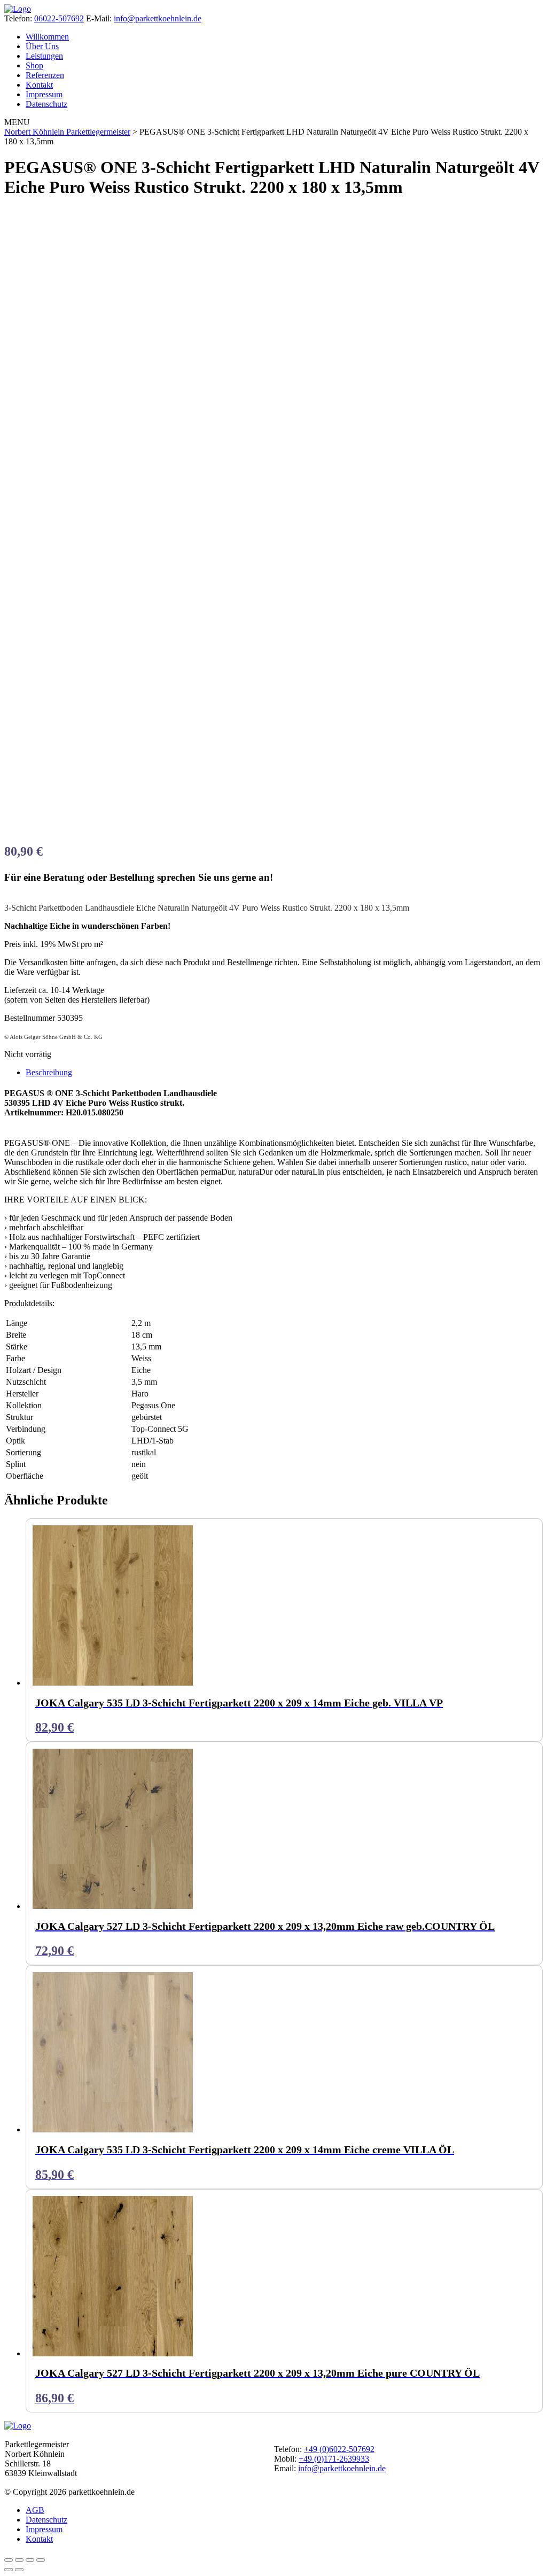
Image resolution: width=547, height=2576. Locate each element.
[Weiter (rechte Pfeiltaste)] (19, 2570)
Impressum (44, 94)
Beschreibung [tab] (49, 1072)
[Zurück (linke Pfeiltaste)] (9, 2570)
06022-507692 (59, 18)
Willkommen (47, 37)
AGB (35, 2510)
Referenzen (45, 75)
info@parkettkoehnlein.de (158, 18)
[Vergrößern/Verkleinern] (9, 2560)
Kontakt (39, 85)
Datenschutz (46, 104)
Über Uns (42, 46)
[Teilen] (30, 2560)
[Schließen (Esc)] (41, 2560)
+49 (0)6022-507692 (339, 2449)
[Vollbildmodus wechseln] (19, 2560)
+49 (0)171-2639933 (334, 2459)
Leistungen (44, 56)
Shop (34, 65)
